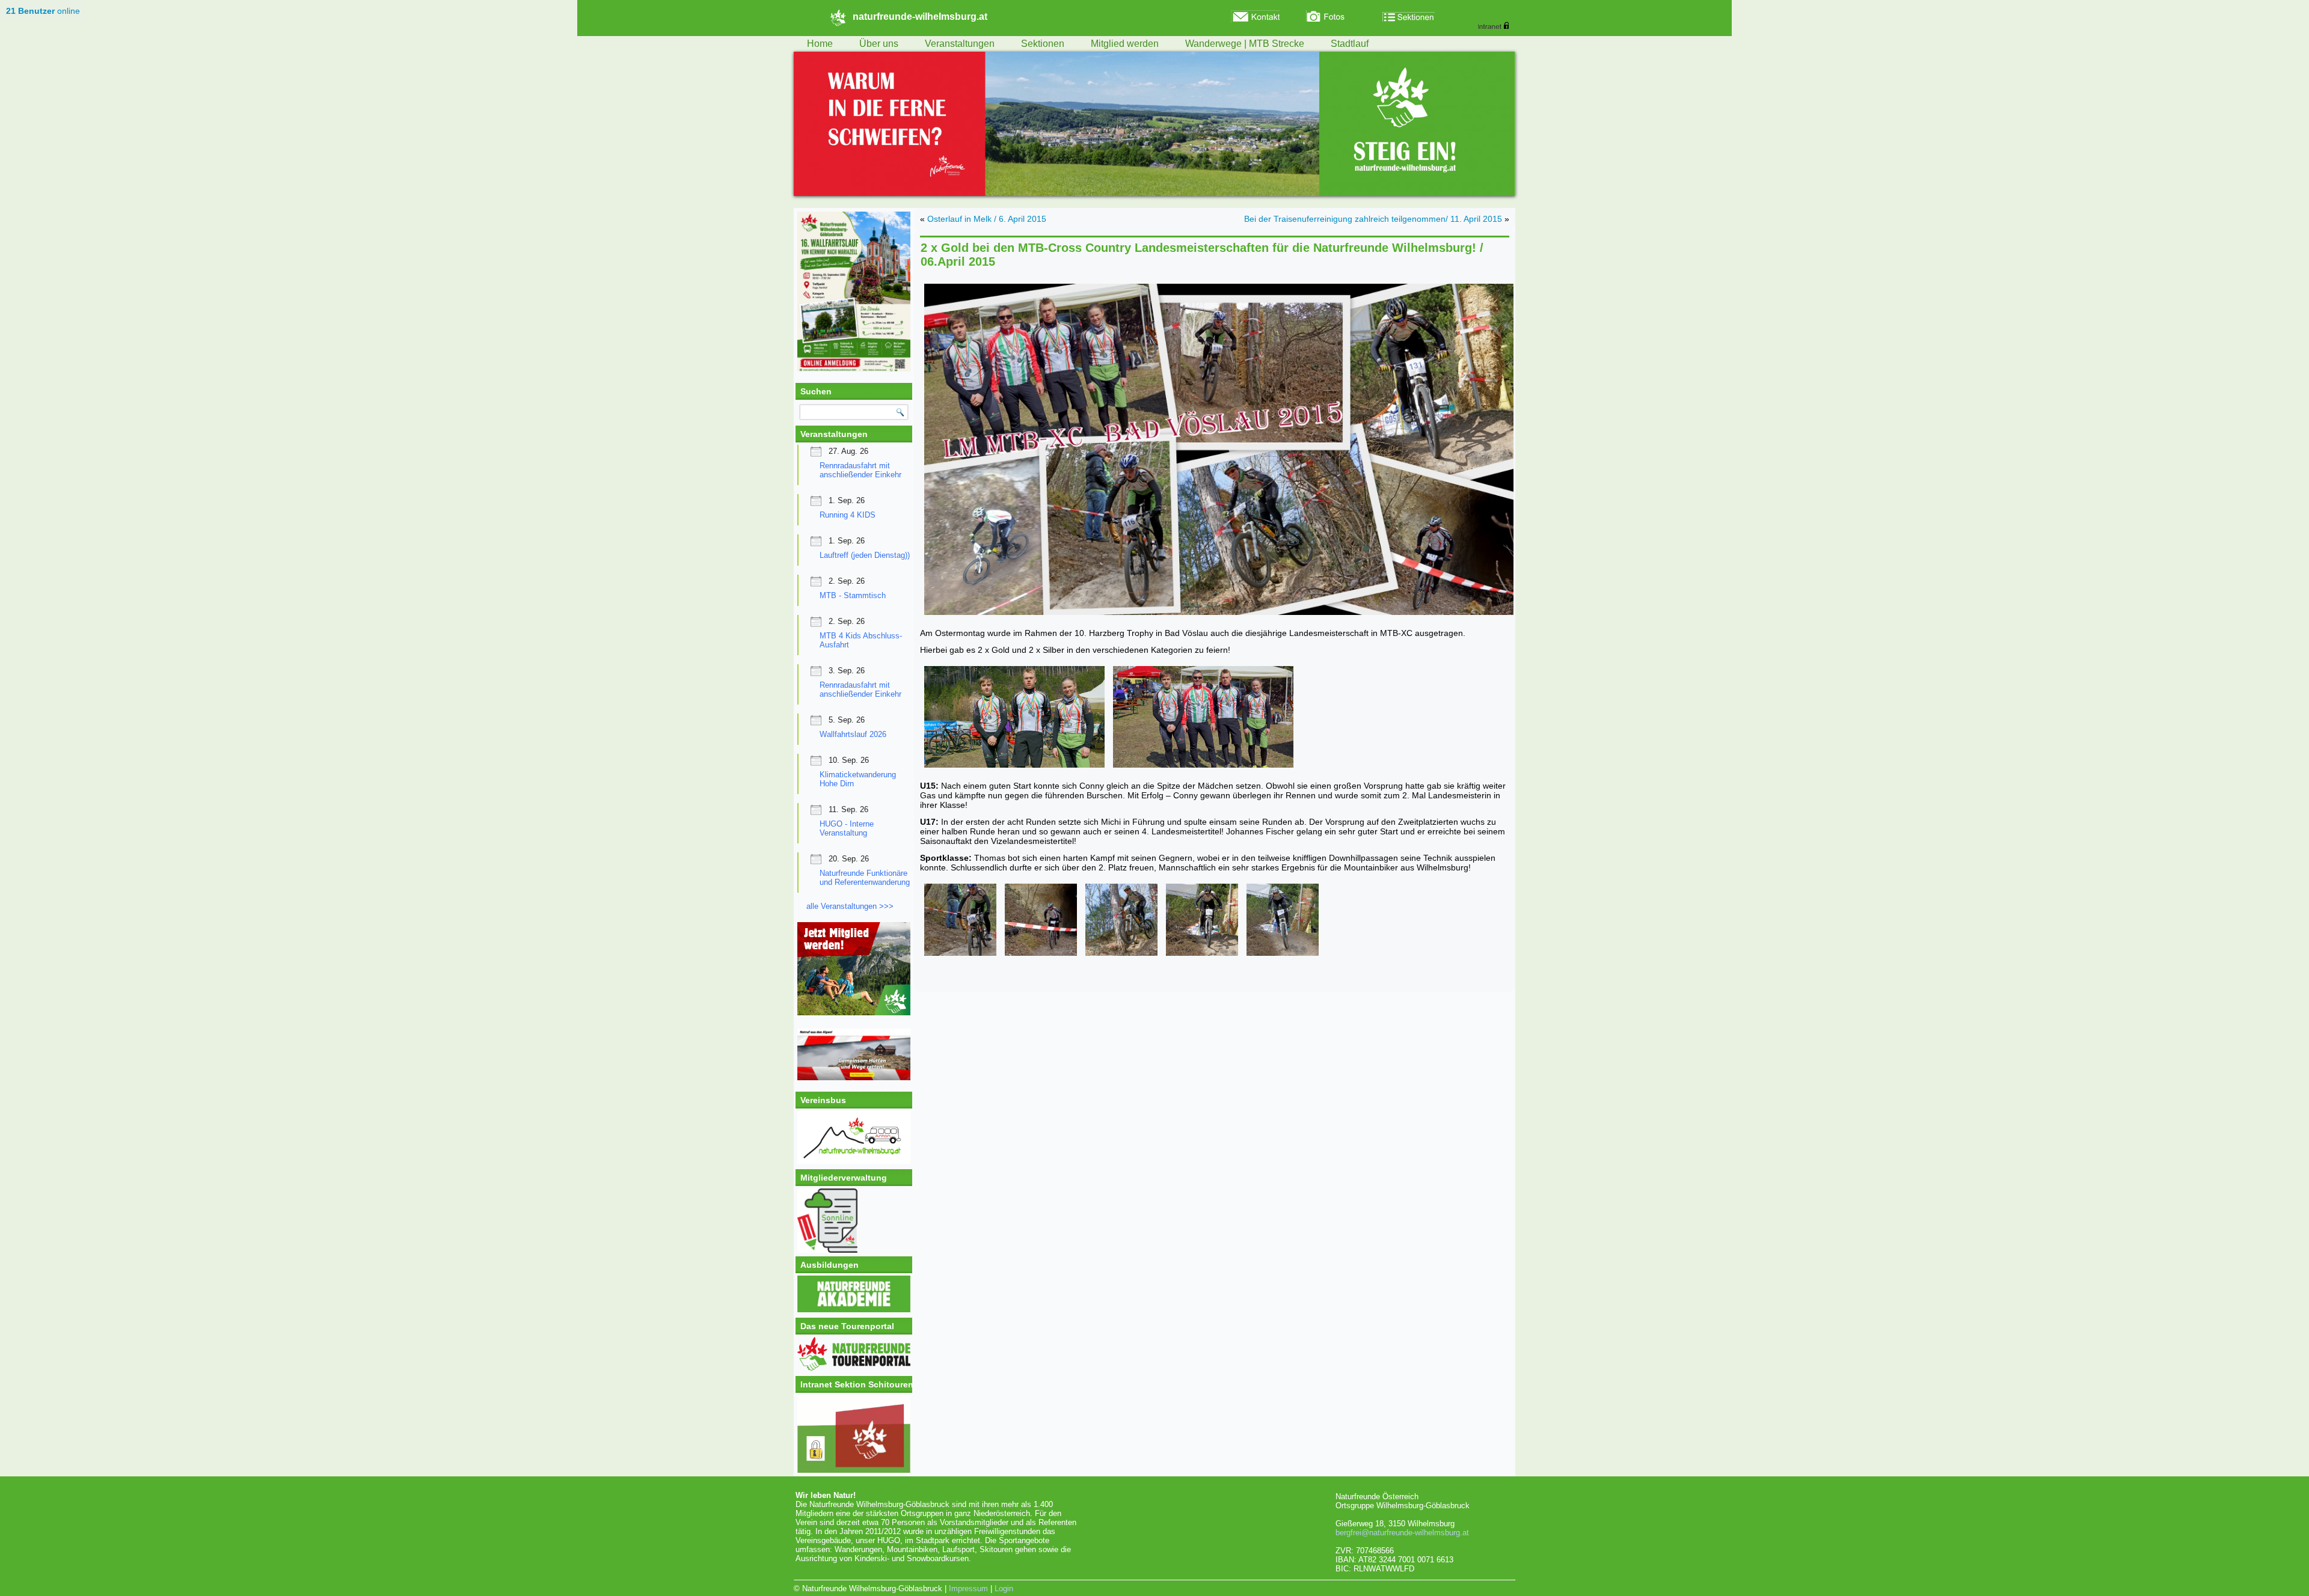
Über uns (879, 44)
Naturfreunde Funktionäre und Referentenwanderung (865, 878)
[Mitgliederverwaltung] (854, 1221)
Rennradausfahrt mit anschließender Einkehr (860, 470)
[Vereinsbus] (854, 1161)
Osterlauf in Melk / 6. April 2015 (987, 219)
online (43, 11)
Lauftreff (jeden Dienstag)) (865, 555)
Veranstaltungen (960, 44)
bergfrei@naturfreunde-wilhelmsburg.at (1402, 1533)
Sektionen (1043, 44)
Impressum (968, 1588)
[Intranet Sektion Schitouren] (854, 1434)
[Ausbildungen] (854, 1310)
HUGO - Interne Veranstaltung (847, 828)
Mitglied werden (1125, 44)
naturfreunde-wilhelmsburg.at (920, 17)
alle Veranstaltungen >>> (850, 906)
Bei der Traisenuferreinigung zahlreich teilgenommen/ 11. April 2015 (1373, 219)
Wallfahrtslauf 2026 (853, 734)
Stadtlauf (1350, 44)
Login (1004, 1588)
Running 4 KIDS (848, 515)
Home (820, 44)
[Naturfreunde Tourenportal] (854, 1368)
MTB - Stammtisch (853, 595)
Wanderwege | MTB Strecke (1245, 44)
